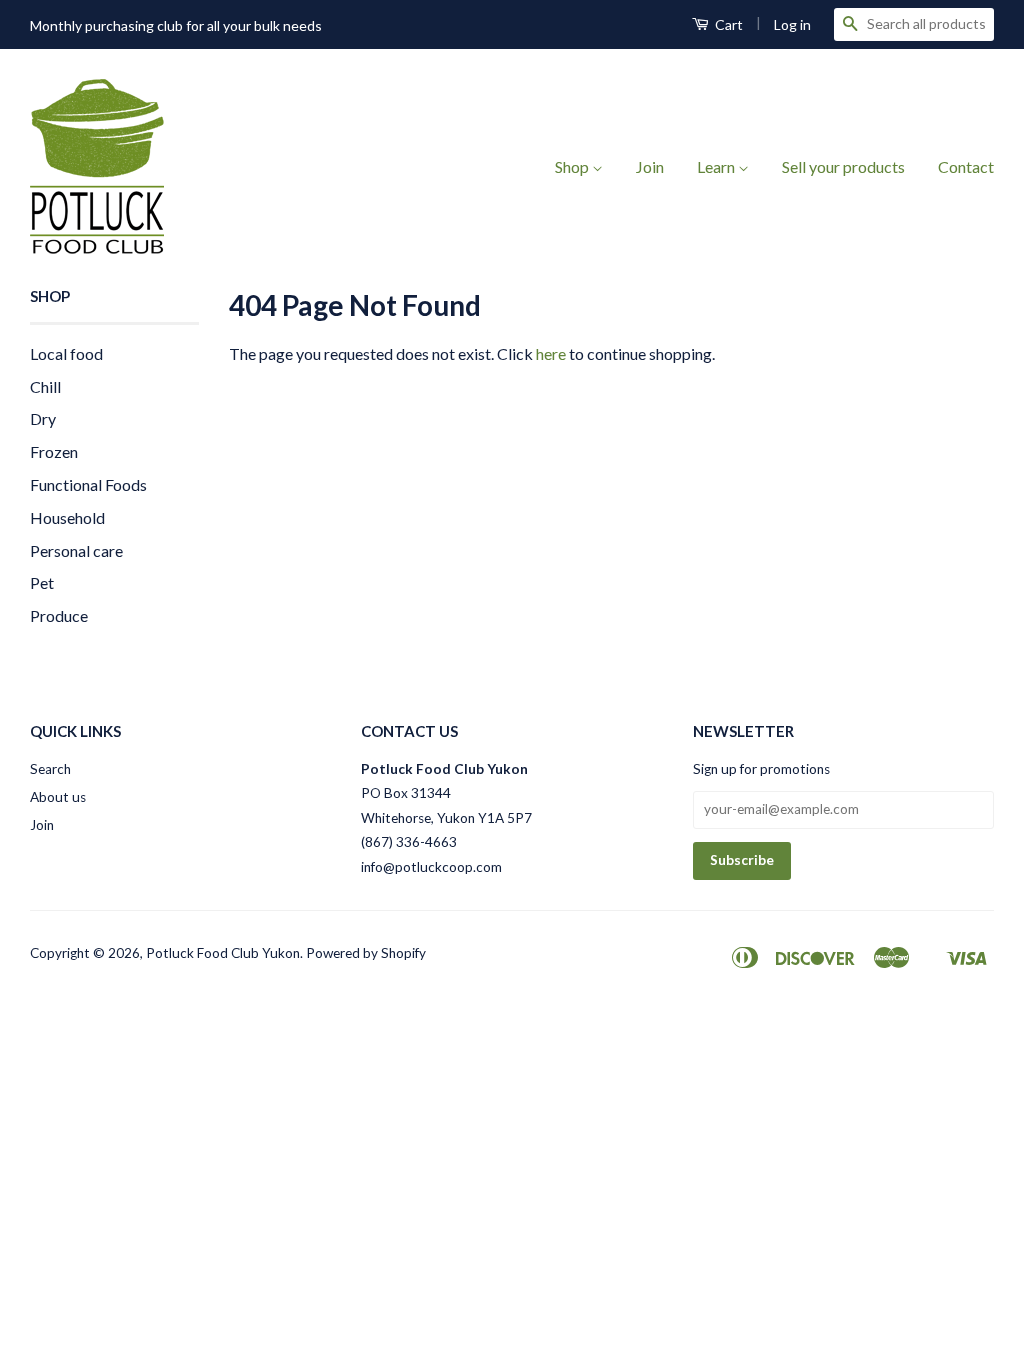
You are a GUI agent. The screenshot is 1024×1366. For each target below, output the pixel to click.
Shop (573, 166)
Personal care (76, 550)
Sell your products (843, 166)
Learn (717, 166)
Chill (45, 386)
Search (50, 769)
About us (58, 797)
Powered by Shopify (366, 953)
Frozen (54, 451)
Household (67, 517)
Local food (66, 353)
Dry (43, 418)
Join (650, 166)
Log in (792, 24)
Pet (42, 582)
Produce (59, 615)
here (551, 353)
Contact (966, 166)
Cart (727, 24)
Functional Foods (88, 484)
